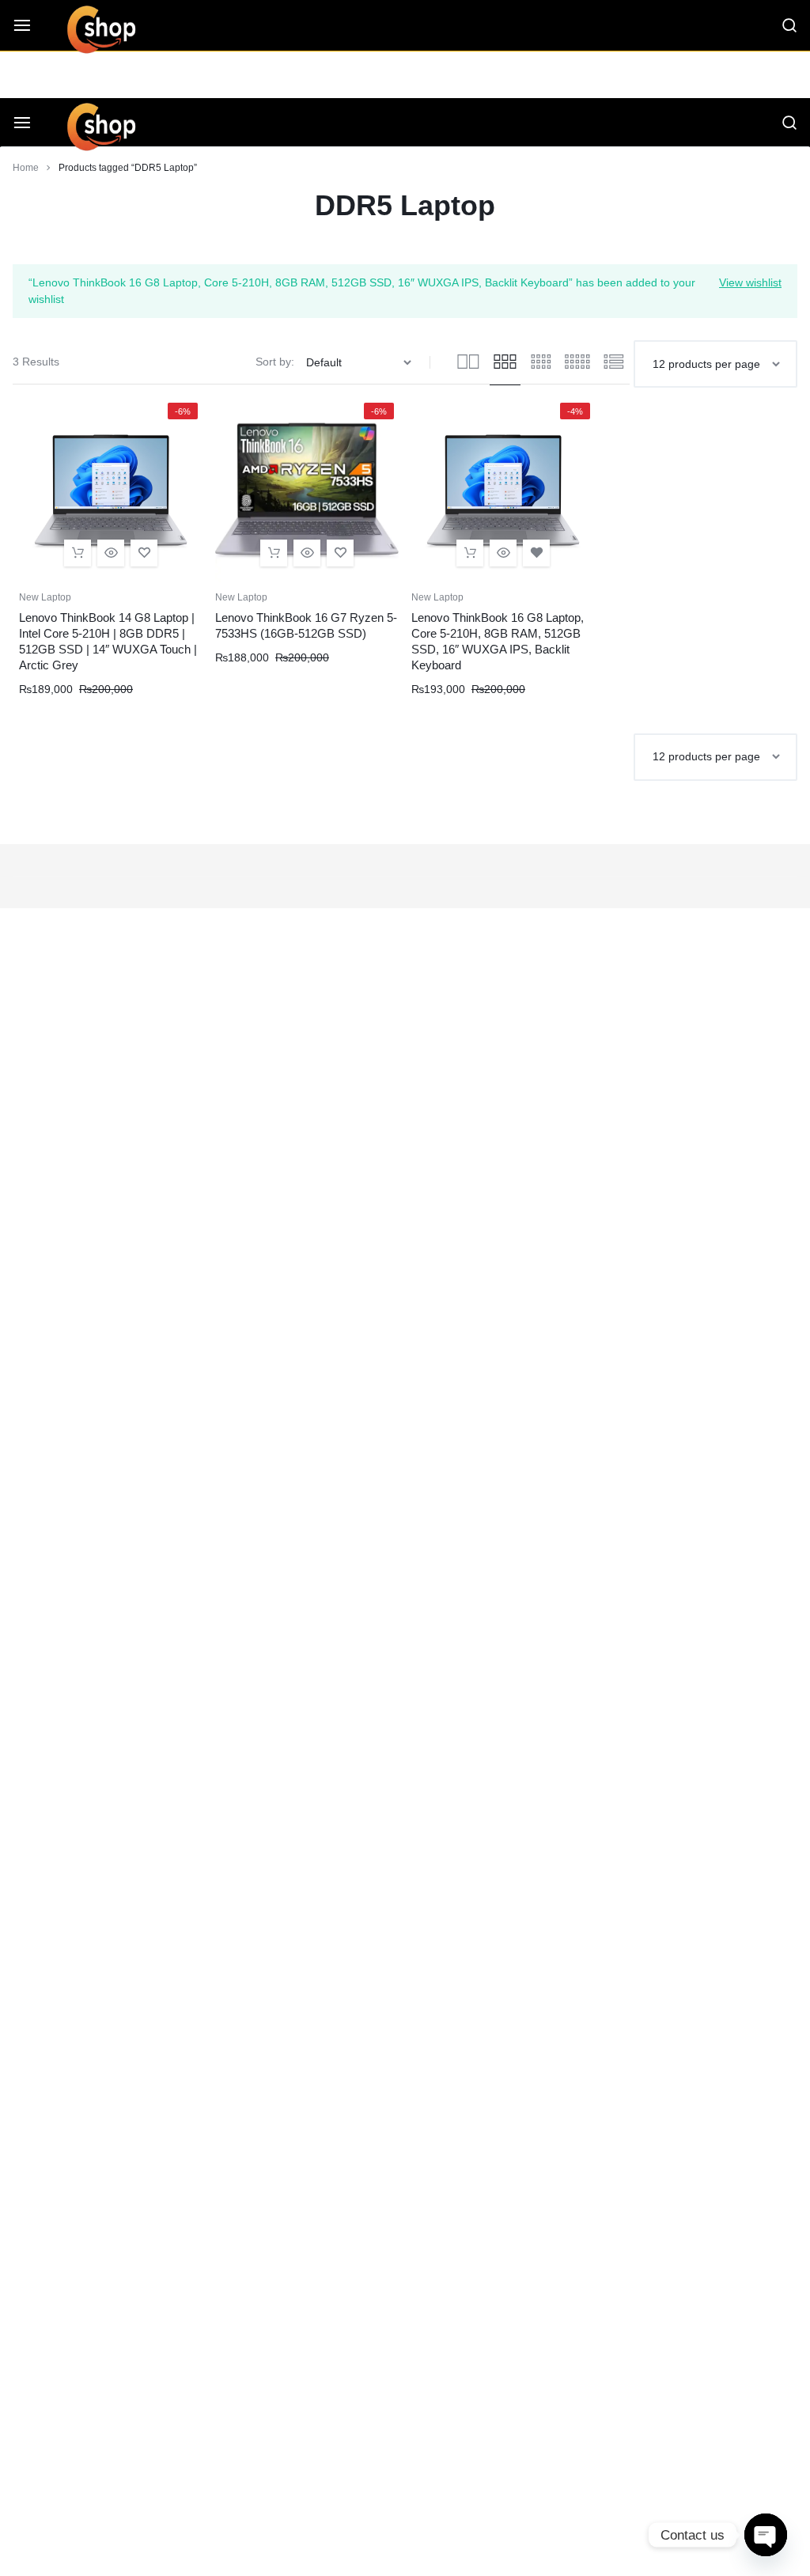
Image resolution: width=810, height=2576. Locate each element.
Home (26, 168)
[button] (78, 553)
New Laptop (45, 597)
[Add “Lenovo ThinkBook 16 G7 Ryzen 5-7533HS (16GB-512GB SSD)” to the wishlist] (340, 553)
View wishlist (750, 282)
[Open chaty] (766, 2535)
